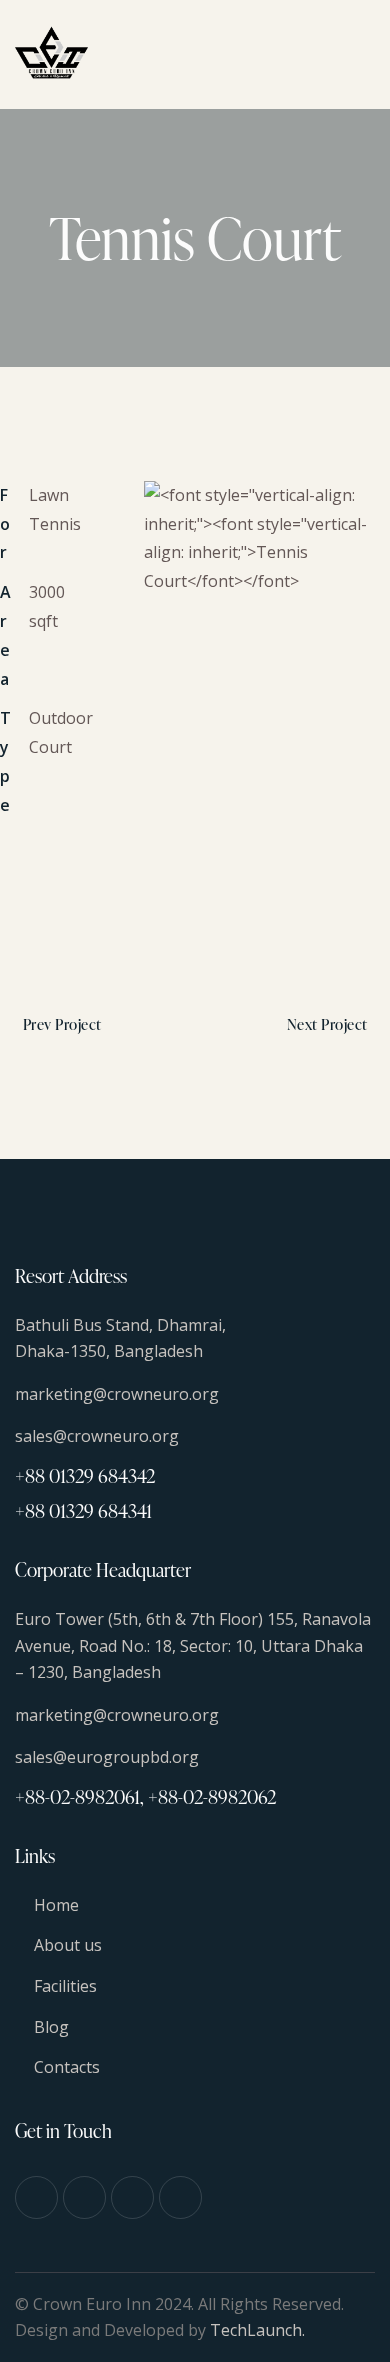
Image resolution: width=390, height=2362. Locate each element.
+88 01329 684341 (83, 1510)
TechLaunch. (257, 2330)
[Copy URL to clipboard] (54, 910)
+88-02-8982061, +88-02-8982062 (145, 1796)
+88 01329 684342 (85, 1475)
